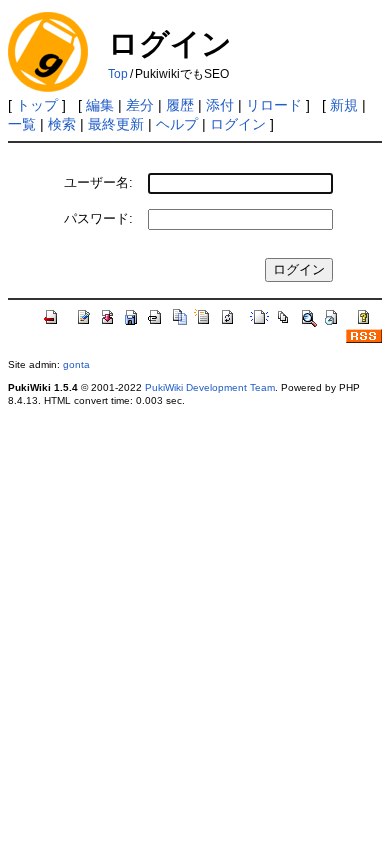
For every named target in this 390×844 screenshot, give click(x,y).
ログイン (238, 124)
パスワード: (98, 218)
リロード (274, 105)
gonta (76, 364)
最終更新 (116, 124)
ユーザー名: (98, 182)
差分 (140, 105)
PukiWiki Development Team (210, 387)
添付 (220, 105)
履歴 (180, 105)
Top (118, 74)
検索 (62, 124)
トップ (37, 105)
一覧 (22, 124)
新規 (344, 105)
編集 (100, 105)
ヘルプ (177, 124)
